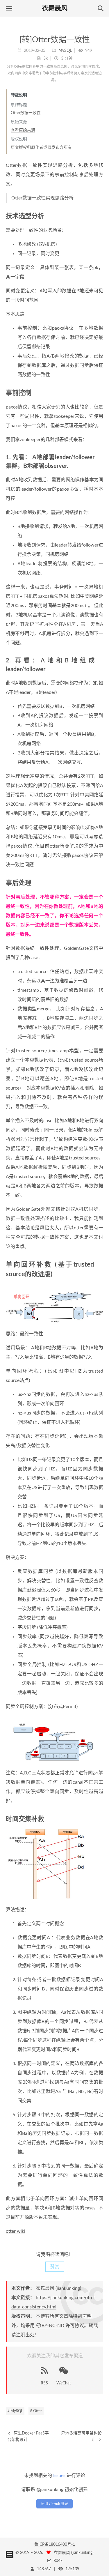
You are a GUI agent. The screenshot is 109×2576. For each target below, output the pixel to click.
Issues (59, 2476)
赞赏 (55, 2267)
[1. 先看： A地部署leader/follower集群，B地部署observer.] (100, 457)
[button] (9, 8)
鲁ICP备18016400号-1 (55, 2545)
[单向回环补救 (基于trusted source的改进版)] (100, 1264)
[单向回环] (54, 1304)
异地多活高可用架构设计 (81, 2437)
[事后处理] (100, 883)
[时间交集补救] (100, 1819)
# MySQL (15, 2411)
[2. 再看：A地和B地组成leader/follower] (100, 660)
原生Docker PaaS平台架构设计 (28, 2437)
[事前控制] (100, 393)
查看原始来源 (23, 130)
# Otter (36, 2411)
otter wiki (16, 2231)
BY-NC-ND (53, 2326)
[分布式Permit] (54, 1739)
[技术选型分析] (100, 216)
